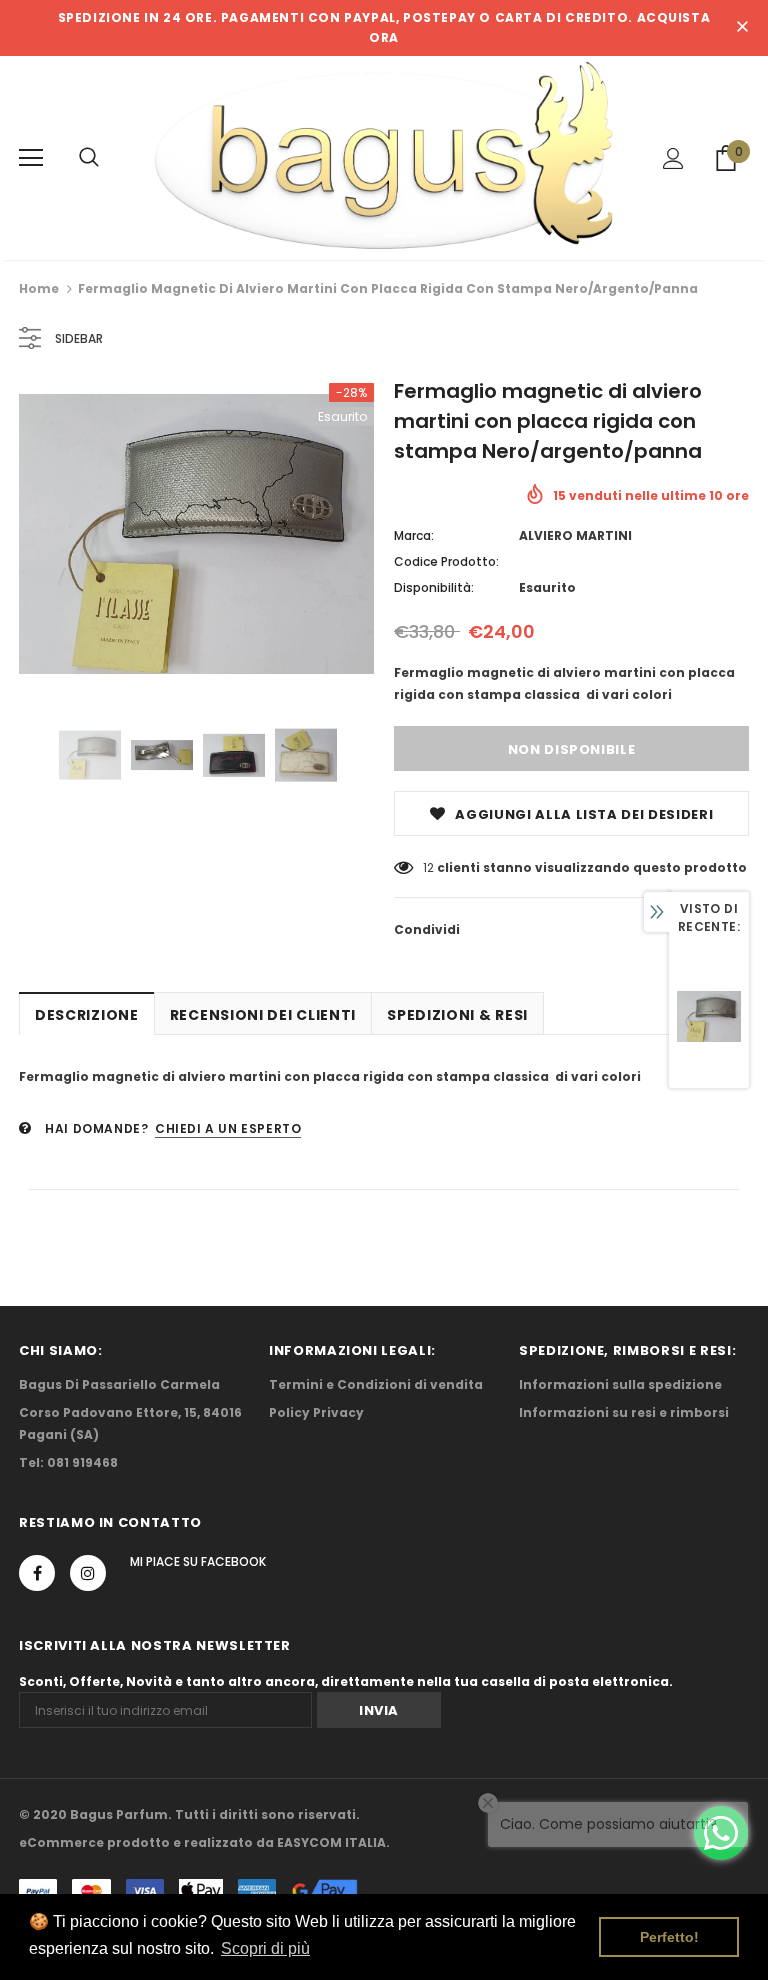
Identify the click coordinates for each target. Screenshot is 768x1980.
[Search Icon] (89, 158)
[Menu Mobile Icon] (31, 158)
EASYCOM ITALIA (331, 1842)
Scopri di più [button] (265, 1948)
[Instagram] (88, 1573)
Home (39, 288)
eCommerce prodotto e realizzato (136, 1842)
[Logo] (384, 157)
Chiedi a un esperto (228, 1128)
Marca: (414, 535)
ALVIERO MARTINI (575, 535)
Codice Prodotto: (446, 561)
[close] (742, 28)
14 (429, 867)
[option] (196, 534)
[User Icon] (673, 158)
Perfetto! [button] (669, 1937)
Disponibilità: (434, 587)
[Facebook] (37, 1573)
